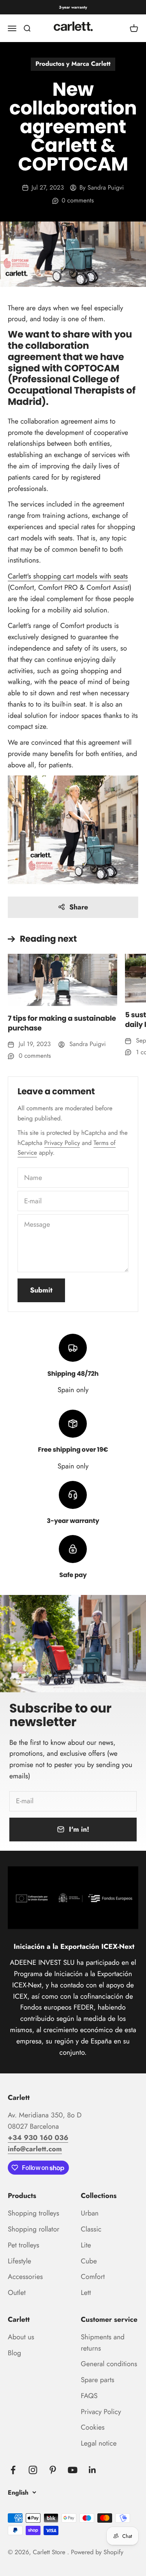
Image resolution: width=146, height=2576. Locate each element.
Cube (89, 2261)
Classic (91, 2229)
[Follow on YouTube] (73, 2470)
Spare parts (98, 2380)
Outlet (17, 2293)
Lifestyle (19, 2261)
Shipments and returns (103, 2343)
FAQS (89, 2396)
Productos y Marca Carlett (73, 64)
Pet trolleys (24, 2245)
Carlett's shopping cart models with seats (68, 576)
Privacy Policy (62, 1143)
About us (21, 2337)
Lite (86, 2245)
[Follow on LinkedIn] (92, 2470)
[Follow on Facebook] (13, 2470)
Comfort (93, 2277)
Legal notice (99, 2443)
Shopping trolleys (33, 2213)
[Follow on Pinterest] (53, 2470)
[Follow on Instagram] (33, 2470)
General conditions (109, 2364)
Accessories (25, 2277)
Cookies (93, 2427)
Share (79, 907)
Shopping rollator (33, 2229)
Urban (90, 2213)
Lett (86, 2293)
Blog (14, 2353)
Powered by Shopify (97, 2552)
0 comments (78, 201)
